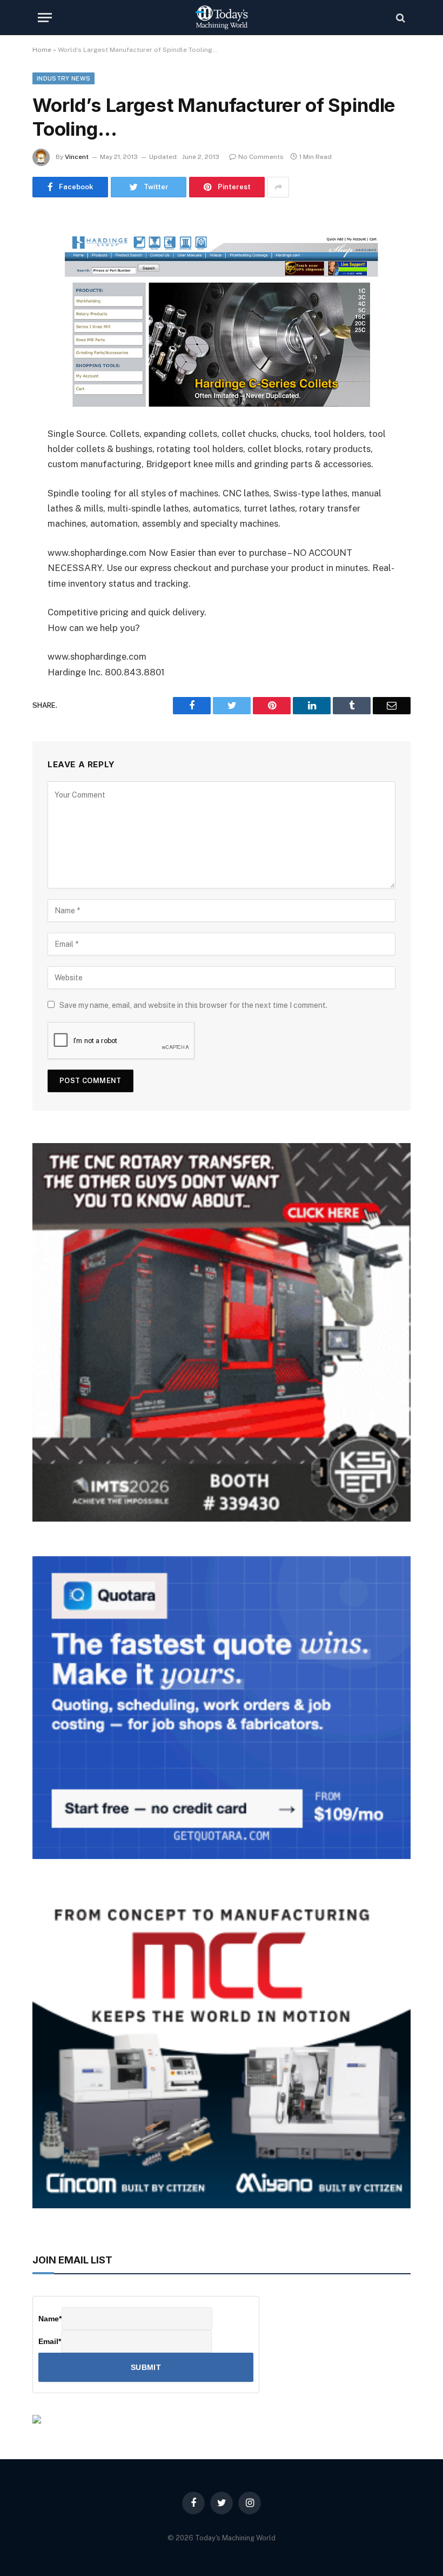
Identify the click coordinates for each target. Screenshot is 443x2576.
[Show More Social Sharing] (278, 187)
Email (50, 2341)
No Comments (261, 157)
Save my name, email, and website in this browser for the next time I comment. (193, 1005)
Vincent (77, 157)
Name (50, 2319)
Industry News (63, 78)
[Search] (400, 18)
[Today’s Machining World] (222, 18)
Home (42, 50)
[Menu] (45, 18)
